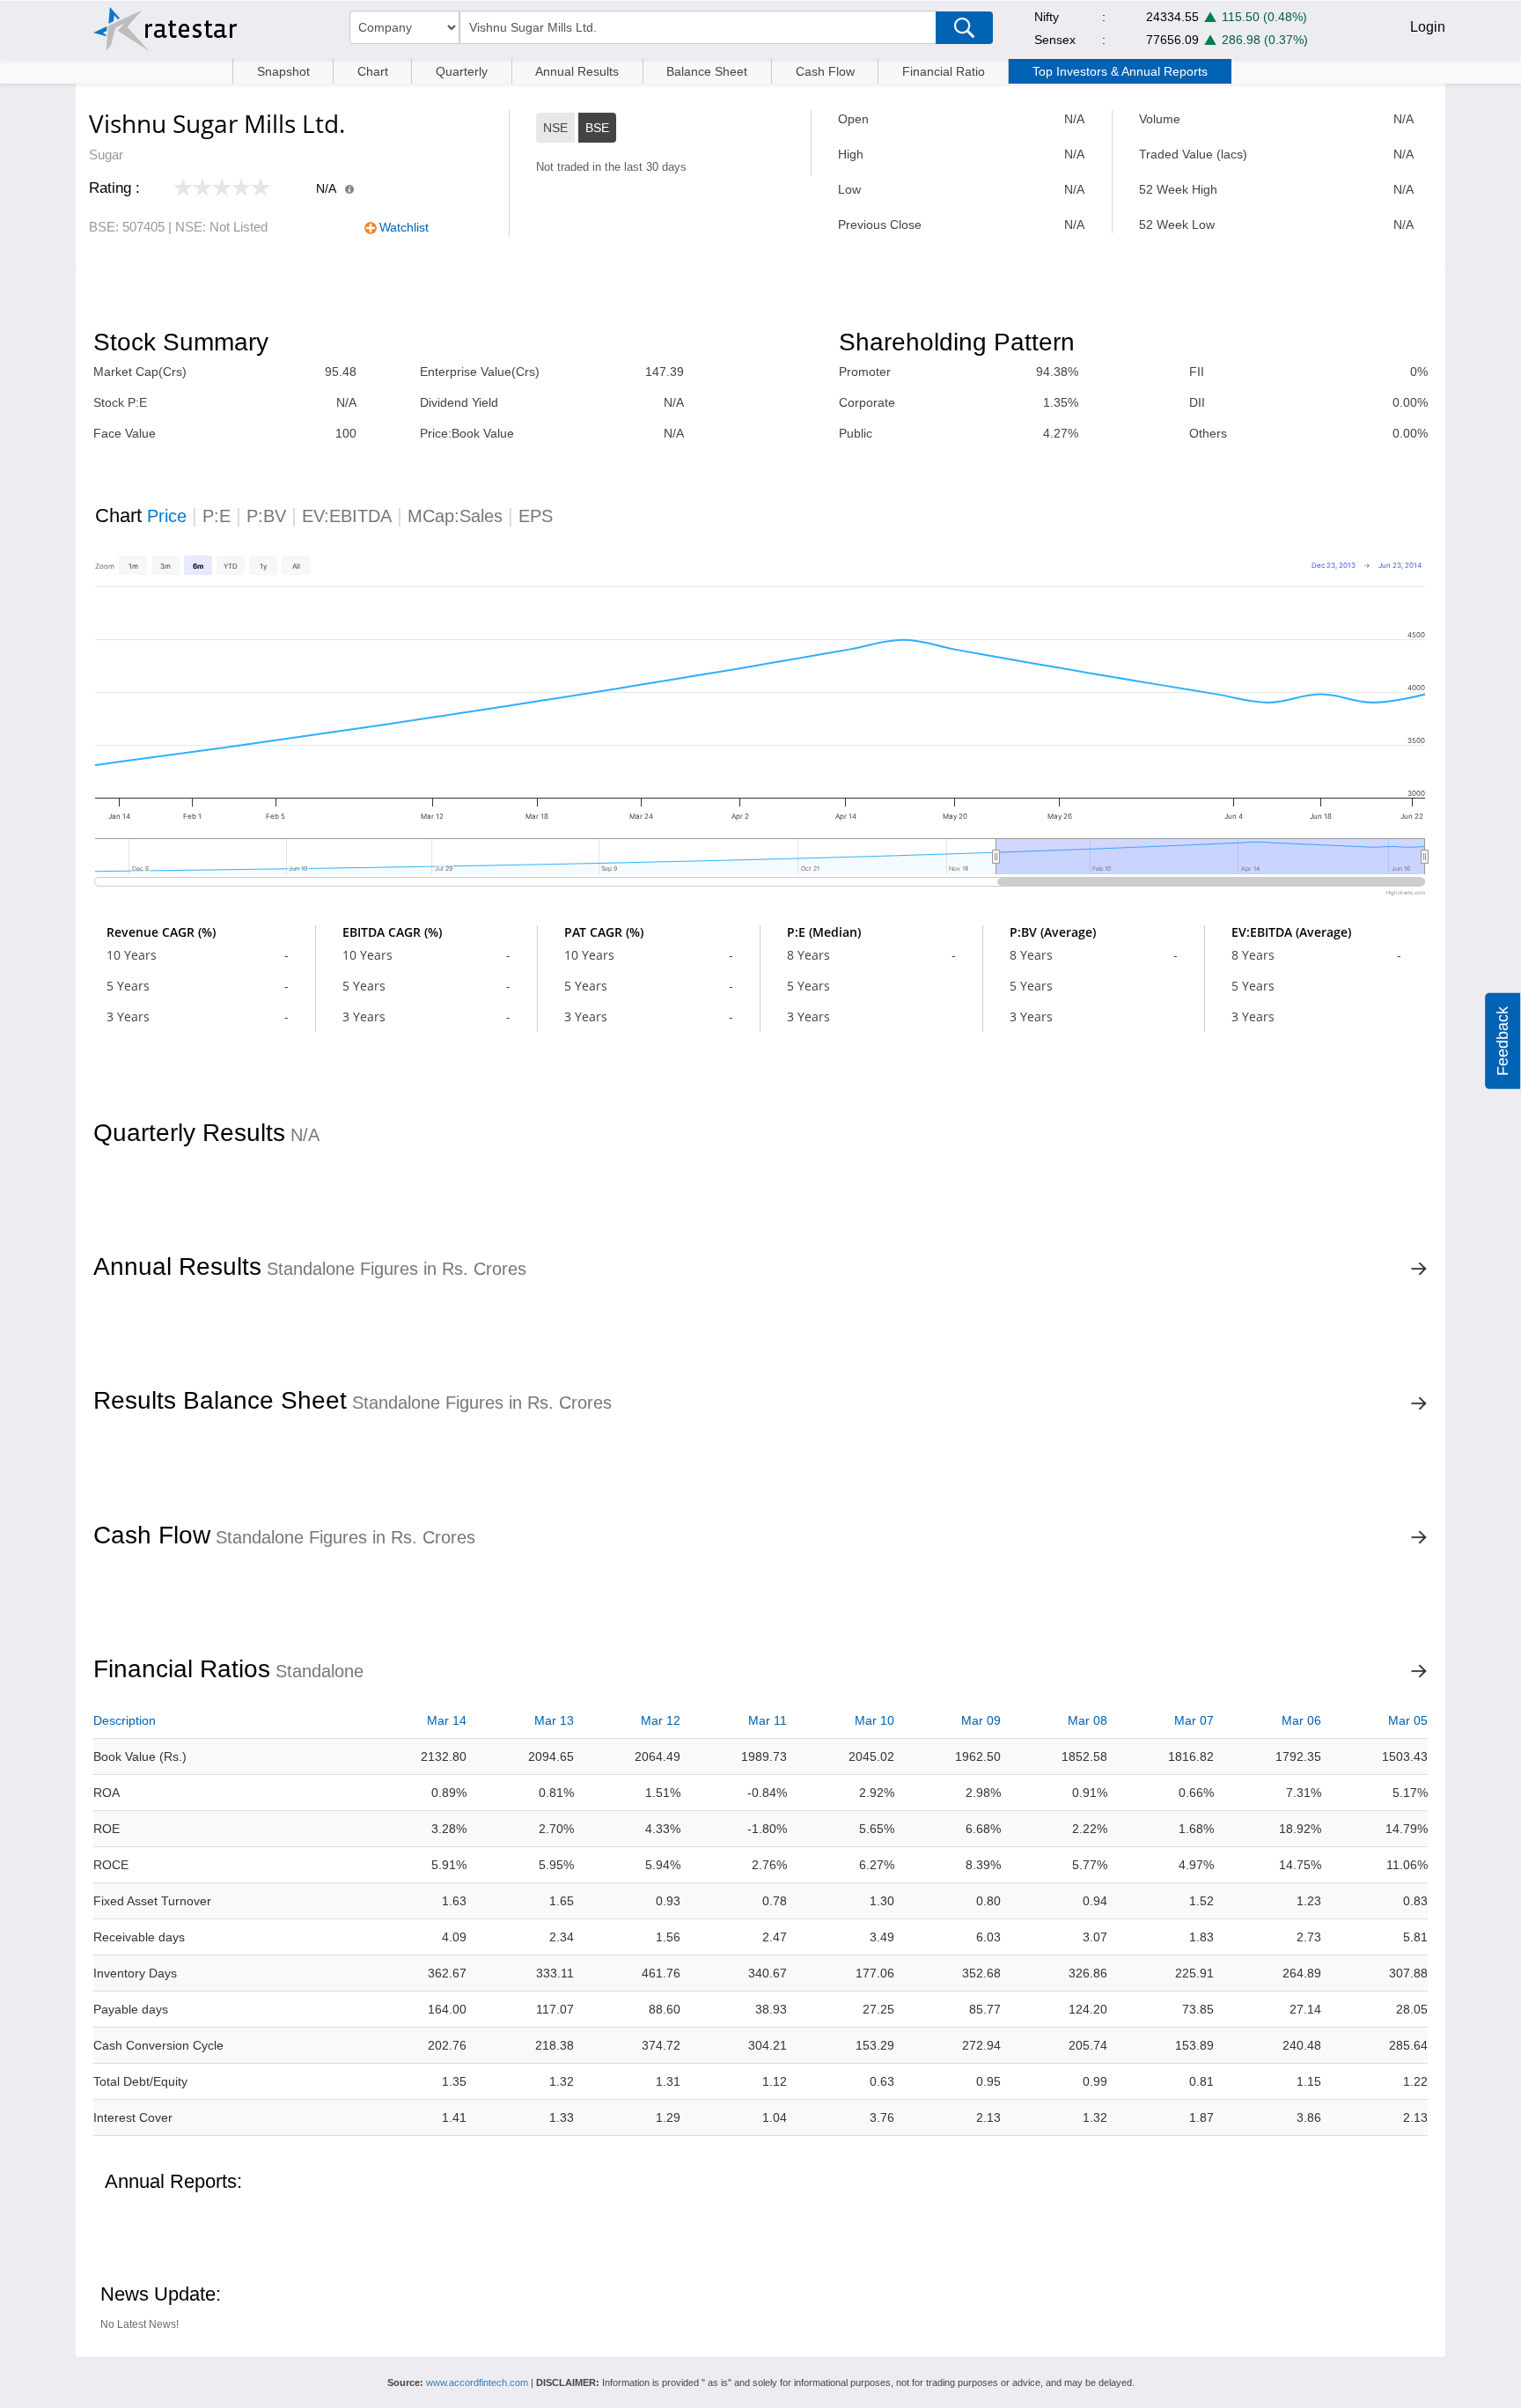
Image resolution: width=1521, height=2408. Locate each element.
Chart (373, 71)
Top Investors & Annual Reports (1120, 71)
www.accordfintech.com (477, 2382)
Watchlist (404, 227)
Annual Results (577, 71)
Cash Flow (825, 71)
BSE (597, 128)
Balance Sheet (707, 71)
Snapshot (283, 71)
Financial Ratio (944, 71)
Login (1428, 27)
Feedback (1503, 1041)
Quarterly (462, 71)
